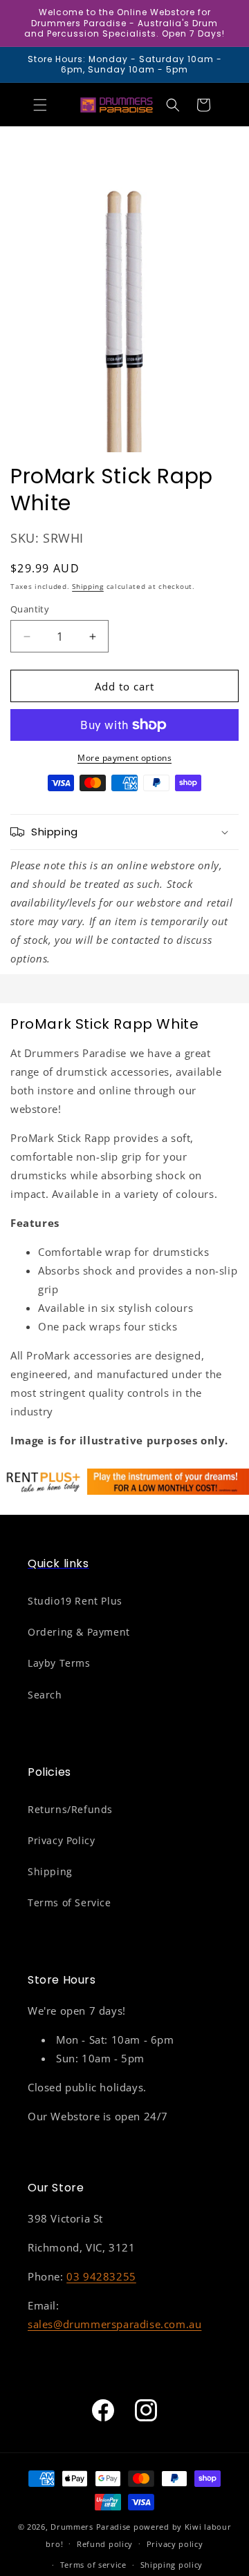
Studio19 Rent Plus (75, 1601)
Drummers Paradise (91, 2527)
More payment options (124, 758)
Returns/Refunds (70, 1809)
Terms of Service (70, 1902)
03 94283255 (101, 2276)
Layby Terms (59, 1663)
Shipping (88, 586)
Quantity (30, 609)
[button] (40, 105)
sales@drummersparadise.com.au (114, 2324)
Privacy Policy (61, 1840)
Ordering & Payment (79, 1632)
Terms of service (93, 2565)
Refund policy (105, 2544)
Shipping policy (172, 2565)
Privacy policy (175, 2544)
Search (45, 1695)
